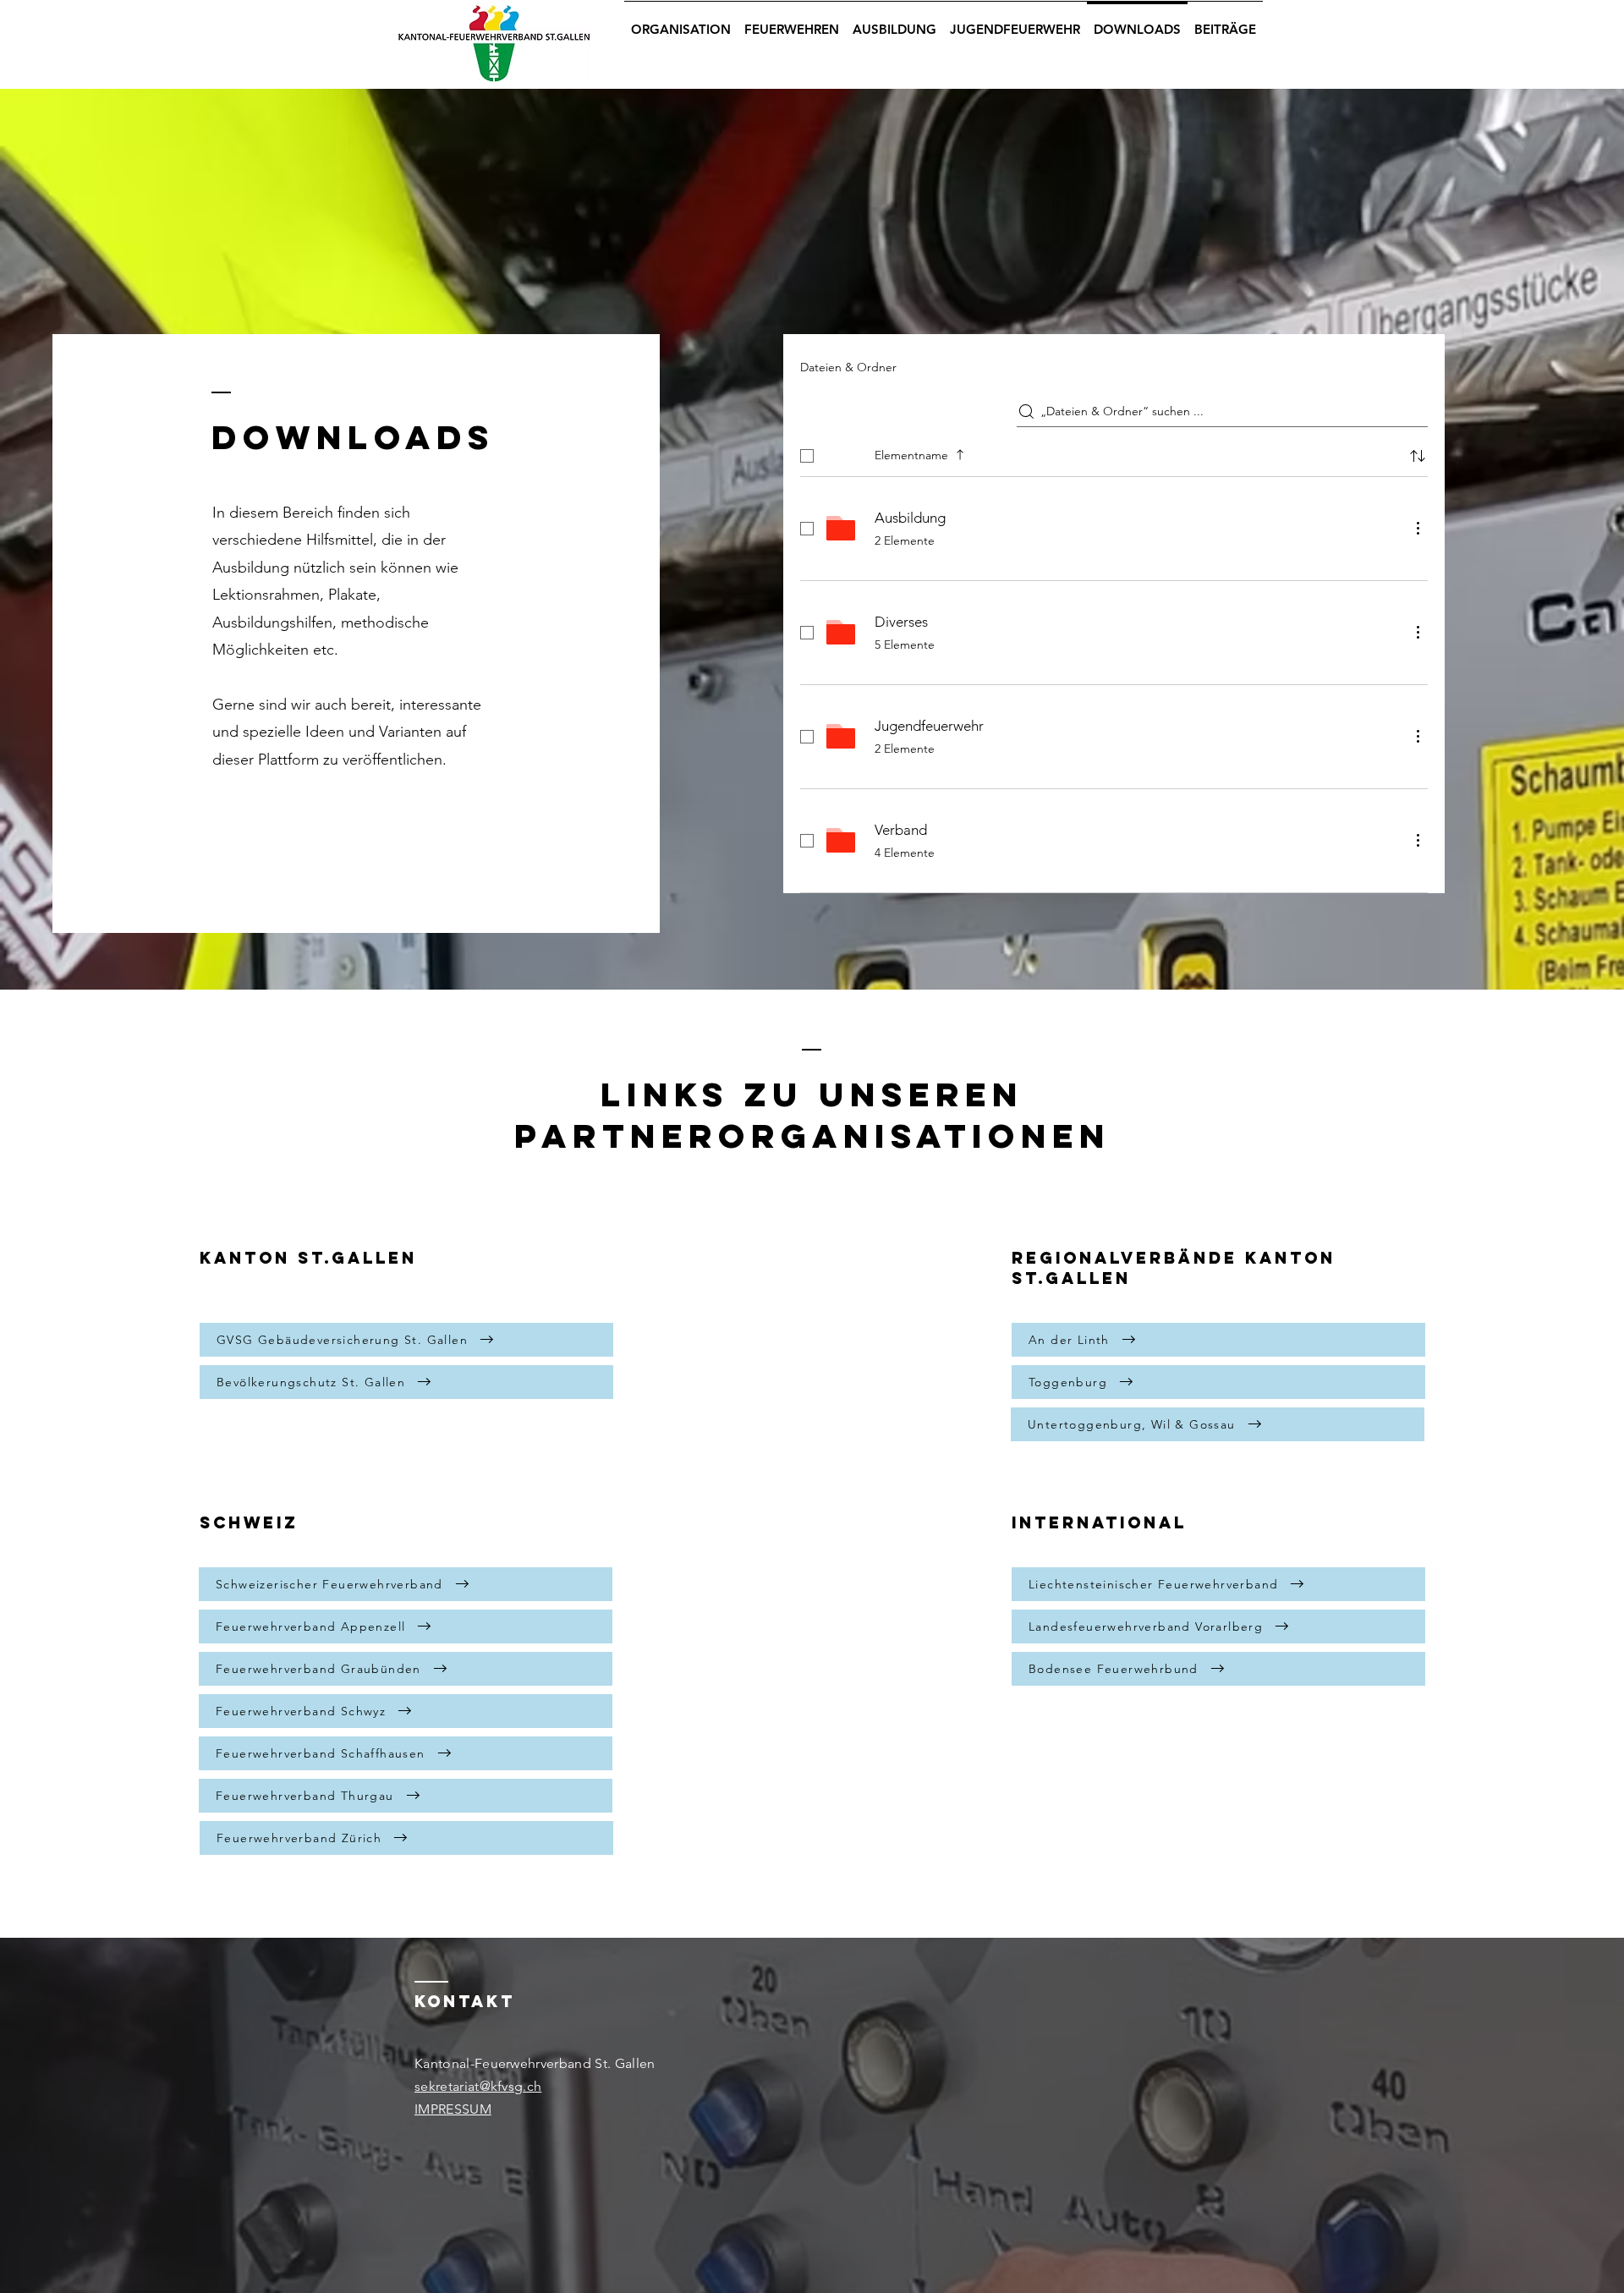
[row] (1114, 453)
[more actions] (1418, 528)
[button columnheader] (1418, 456)
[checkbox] (807, 456)
